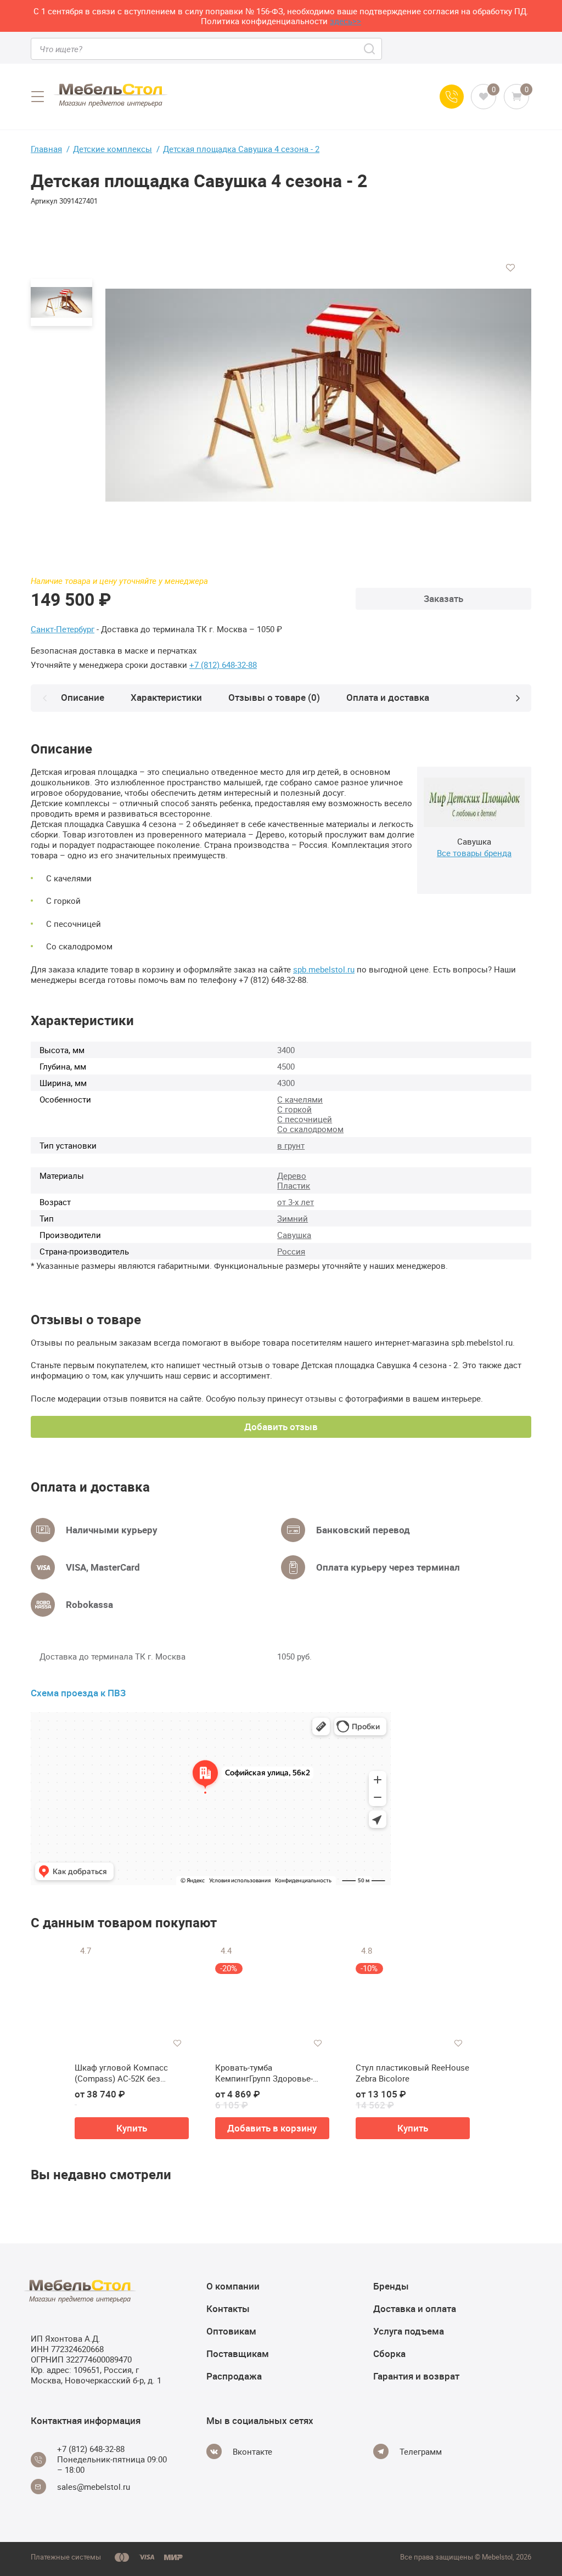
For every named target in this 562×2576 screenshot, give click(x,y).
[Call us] (452, 97)
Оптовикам (231, 2331)
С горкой (294, 1109)
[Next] (518, 698)
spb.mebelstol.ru (324, 969)
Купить (132, 2128)
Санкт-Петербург (63, 629)
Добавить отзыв (281, 1427)
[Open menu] (37, 97)
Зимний (293, 1218)
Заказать (443, 598)
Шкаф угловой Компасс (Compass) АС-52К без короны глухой (121, 2073)
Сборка (389, 2353)
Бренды (391, 2286)
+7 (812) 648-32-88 (223, 665)
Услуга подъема (409, 2331)
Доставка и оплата (415, 2308)
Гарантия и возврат (416, 2376)
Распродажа (234, 2376)
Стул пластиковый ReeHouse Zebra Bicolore (412, 2073)
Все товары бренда (474, 853)
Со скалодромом (310, 1129)
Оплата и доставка (388, 697)
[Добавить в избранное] (510, 268)
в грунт (291, 1145)
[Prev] (44, 698)
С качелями (300, 1099)
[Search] (370, 49)
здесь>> (345, 21)
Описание (83, 697)
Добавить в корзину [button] (272, 2128)
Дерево (292, 1175)
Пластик (294, 1185)
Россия (291, 1251)
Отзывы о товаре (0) (274, 697)
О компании (233, 2286)
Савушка (294, 1235)
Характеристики (166, 697)
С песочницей (305, 1119)
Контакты (228, 2308)
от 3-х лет (296, 1202)
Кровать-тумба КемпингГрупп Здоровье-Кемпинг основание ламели (271, 2073)
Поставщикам (238, 2353)
